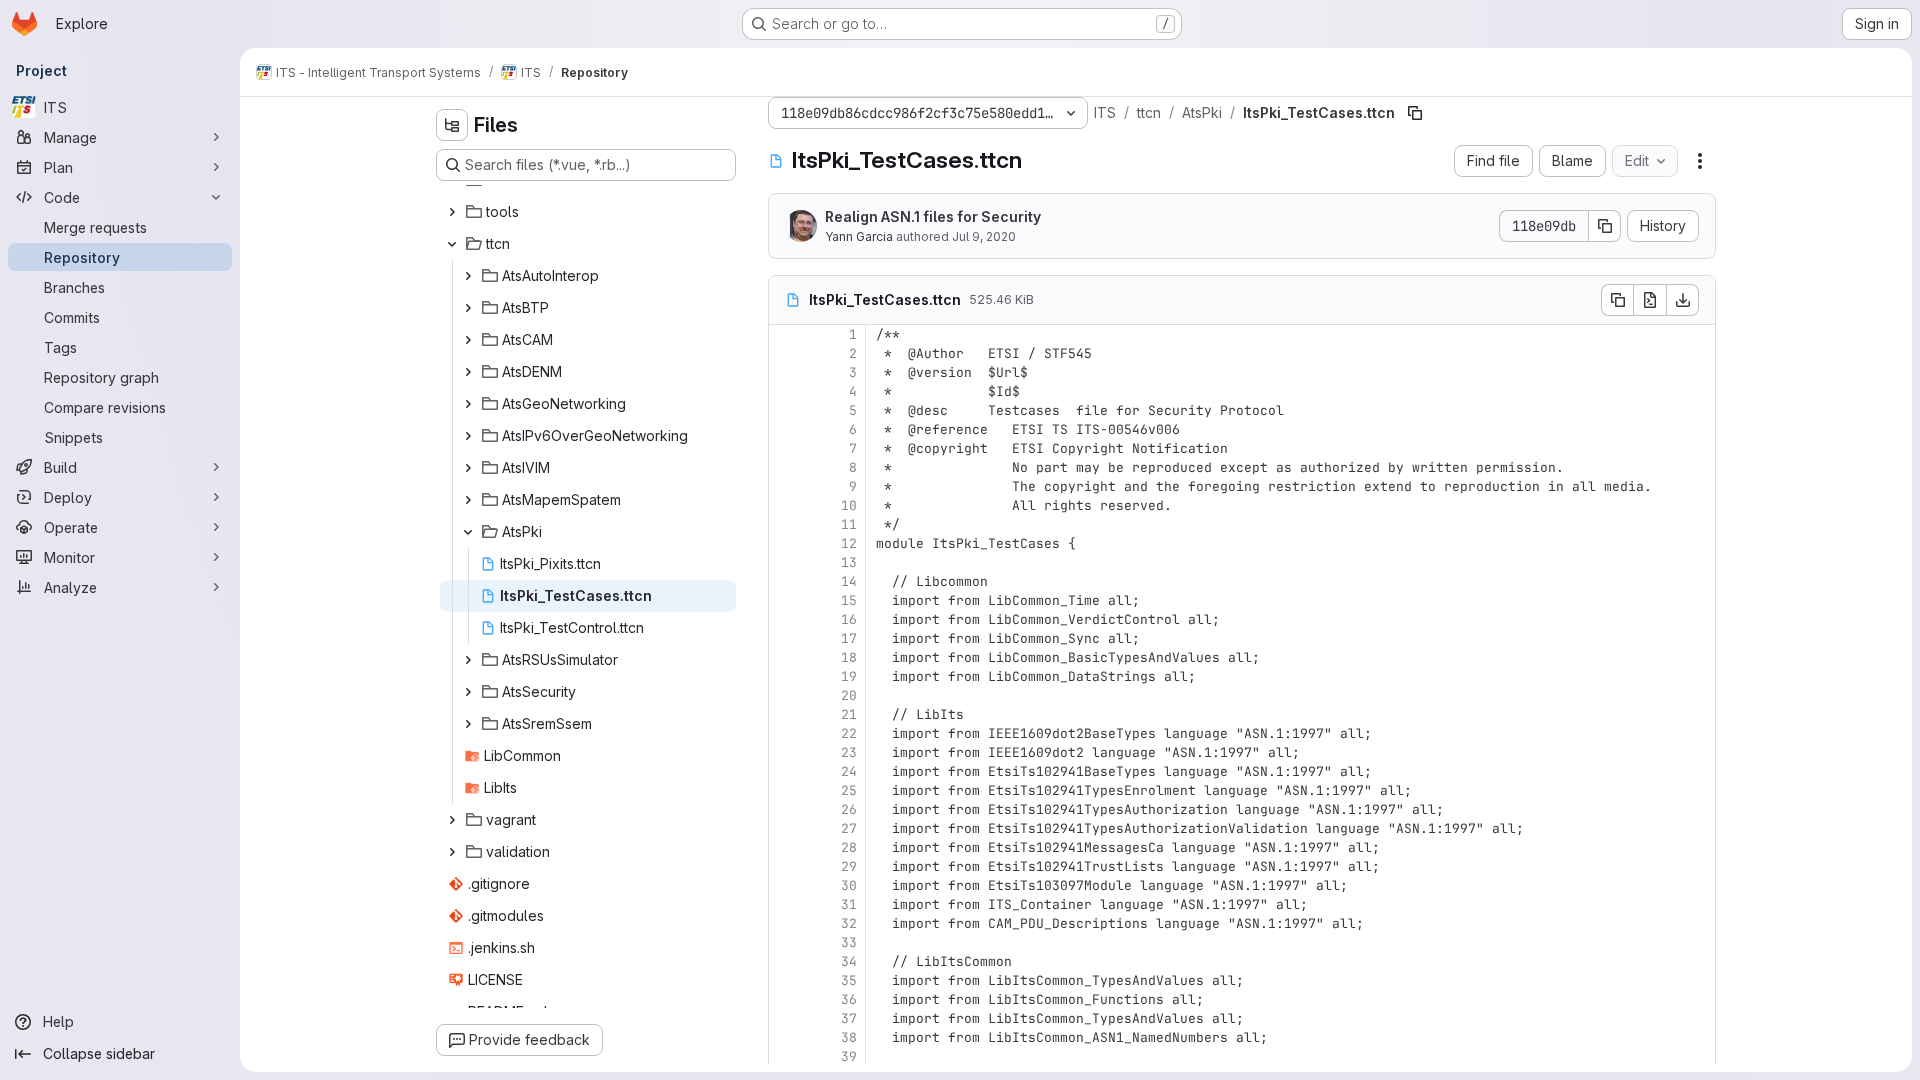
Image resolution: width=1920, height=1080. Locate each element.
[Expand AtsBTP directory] (468, 308)
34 (849, 961)
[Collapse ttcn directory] (452, 244)
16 (849, 619)
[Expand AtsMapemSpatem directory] (468, 500)
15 (849, 600)
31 (849, 904)
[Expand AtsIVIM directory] (468, 468)
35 (849, 980)
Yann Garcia (859, 236)
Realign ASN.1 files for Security (933, 216)
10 (849, 505)
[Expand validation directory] (452, 852)
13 (849, 562)
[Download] (1683, 300)
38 (849, 1037)
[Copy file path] (1415, 113)
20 (849, 695)
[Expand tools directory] (452, 212)
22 (849, 733)
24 (849, 771)
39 (849, 1056)
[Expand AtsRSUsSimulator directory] (468, 660)
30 (849, 885)
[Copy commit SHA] (1605, 226)
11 (849, 524)
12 (849, 543)
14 (849, 581)
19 (849, 676)
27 (849, 828)
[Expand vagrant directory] (452, 820)
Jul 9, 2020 (984, 236)
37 (849, 1018)
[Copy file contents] (1617, 300)
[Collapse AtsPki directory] (468, 532)
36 (849, 999)
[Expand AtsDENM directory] (468, 372)
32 (849, 923)
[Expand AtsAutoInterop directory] (468, 276)
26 (849, 809)
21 (849, 714)
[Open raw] (1650, 300)
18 (849, 657)
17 (849, 638)
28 (849, 847)
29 (849, 866)
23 (849, 752)
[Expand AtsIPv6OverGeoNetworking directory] (468, 436)
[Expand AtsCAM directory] (468, 340)
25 (849, 790)
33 (849, 942)
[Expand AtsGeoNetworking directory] (468, 404)
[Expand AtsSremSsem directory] (468, 724)
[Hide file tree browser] (452, 125)
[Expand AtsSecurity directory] (468, 692)
